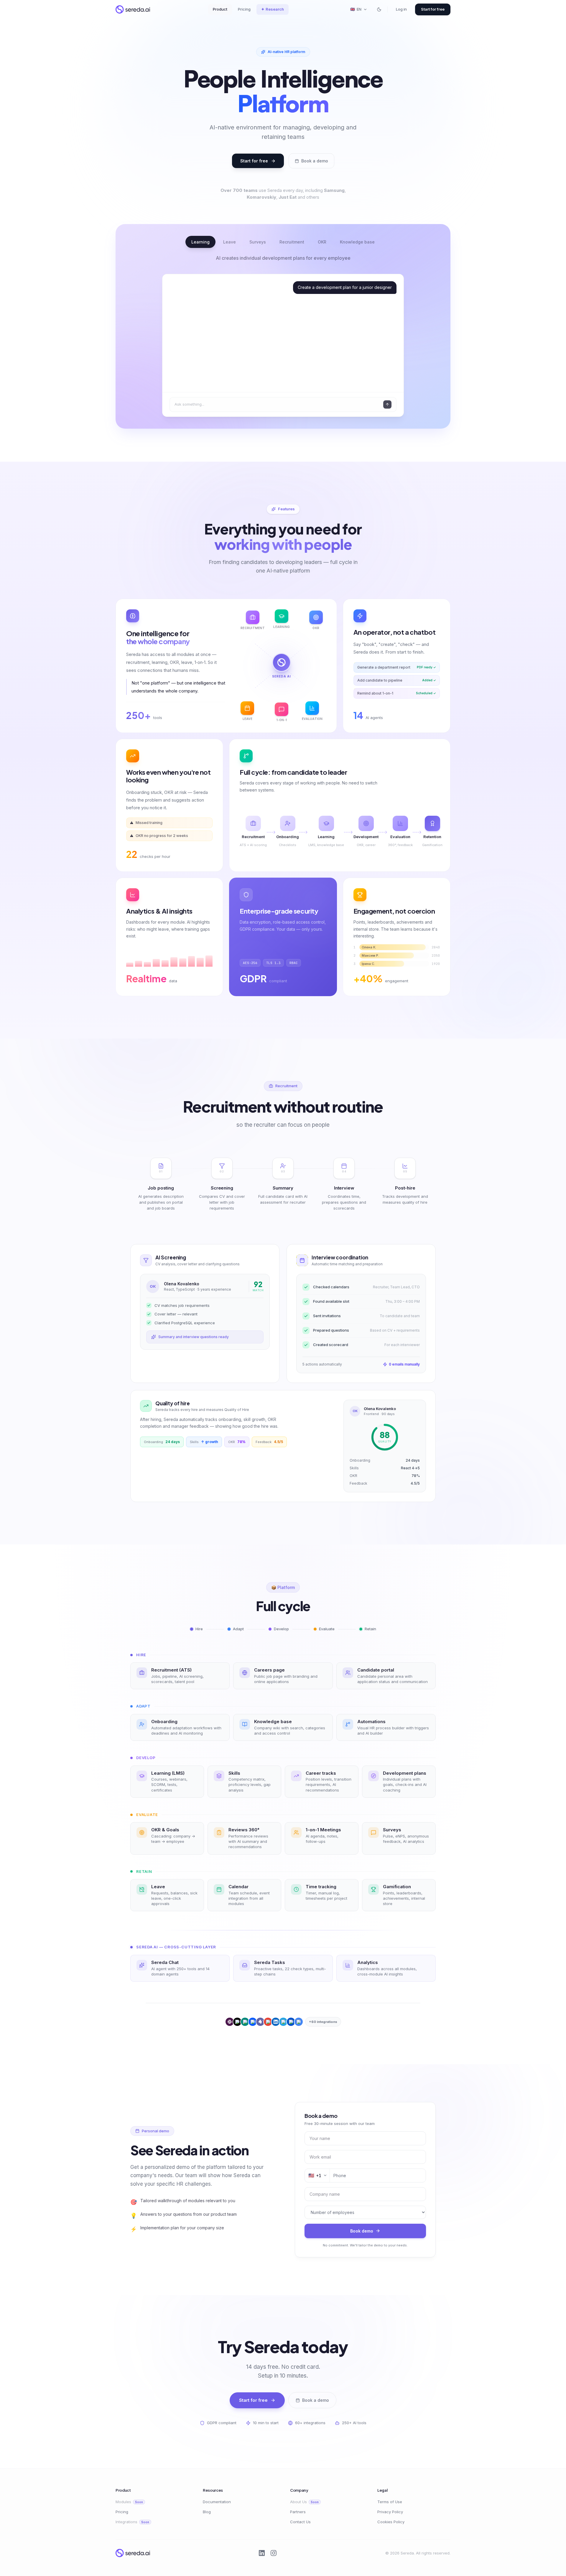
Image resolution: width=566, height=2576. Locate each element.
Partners (298, 2512)
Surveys (258, 242)
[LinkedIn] (262, 2553)
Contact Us (300, 2522)
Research (273, 9)
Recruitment (292, 242)
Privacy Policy (390, 2512)
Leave (229, 242)
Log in (401, 9)
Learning (200, 242)
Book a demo (315, 161)
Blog (207, 2512)
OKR (322, 242)
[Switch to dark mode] (379, 9)
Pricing (244, 9)
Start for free (433, 9)
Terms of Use (390, 2502)
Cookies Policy (391, 2522)
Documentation (217, 2502)
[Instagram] (274, 2553)
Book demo (362, 2231)
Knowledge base (357, 242)
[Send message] (387, 404)
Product (220, 9)
